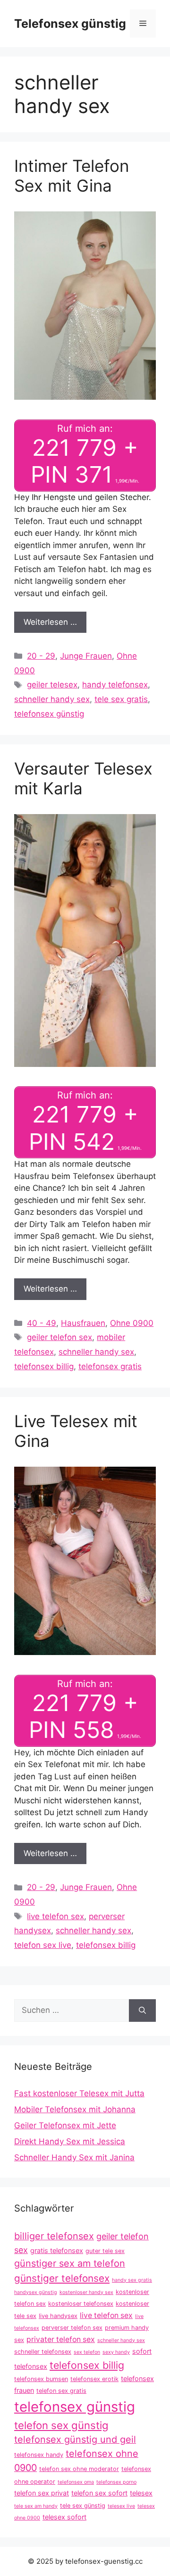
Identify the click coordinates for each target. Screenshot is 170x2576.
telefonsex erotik (94, 2379)
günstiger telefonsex (62, 2278)
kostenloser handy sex (86, 2292)
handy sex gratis (132, 2280)
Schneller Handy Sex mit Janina (74, 2157)
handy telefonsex (115, 685)
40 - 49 (42, 1323)
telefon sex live (43, 1945)
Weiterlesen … (50, 622)
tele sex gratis (121, 699)
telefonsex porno (116, 2482)
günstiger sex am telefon (70, 2263)
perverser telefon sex (72, 2328)
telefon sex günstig (61, 2425)
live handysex (58, 2316)
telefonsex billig (44, 1366)
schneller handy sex (52, 699)
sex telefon (87, 2352)
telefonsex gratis (110, 1366)
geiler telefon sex (59, 1337)
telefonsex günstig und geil (75, 2439)
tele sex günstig (83, 2506)
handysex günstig (36, 2292)
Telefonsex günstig (70, 24)
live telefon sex (55, 1916)
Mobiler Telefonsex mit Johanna (75, 2109)
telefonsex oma (76, 2482)
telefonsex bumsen (41, 2379)
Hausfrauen (83, 1323)
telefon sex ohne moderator (79, 2469)
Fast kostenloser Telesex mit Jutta (79, 2093)
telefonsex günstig (49, 714)
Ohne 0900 (132, 1323)
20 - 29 (41, 656)
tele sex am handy (36, 2506)
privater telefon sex (61, 2339)
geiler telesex (52, 685)
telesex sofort (64, 2517)
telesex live (121, 2506)
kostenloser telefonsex (81, 2304)
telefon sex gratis (61, 2391)
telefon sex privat (42, 2493)
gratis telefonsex (57, 2250)
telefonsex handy (39, 2455)
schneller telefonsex (43, 2352)
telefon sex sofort (99, 2493)
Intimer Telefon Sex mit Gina (72, 176)
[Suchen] (142, 2011)
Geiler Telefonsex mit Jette (65, 2125)
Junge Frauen (86, 656)
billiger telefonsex (54, 2236)
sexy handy (116, 2352)
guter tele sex (105, 2251)
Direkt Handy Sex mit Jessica (70, 2141)
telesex (141, 2493)
